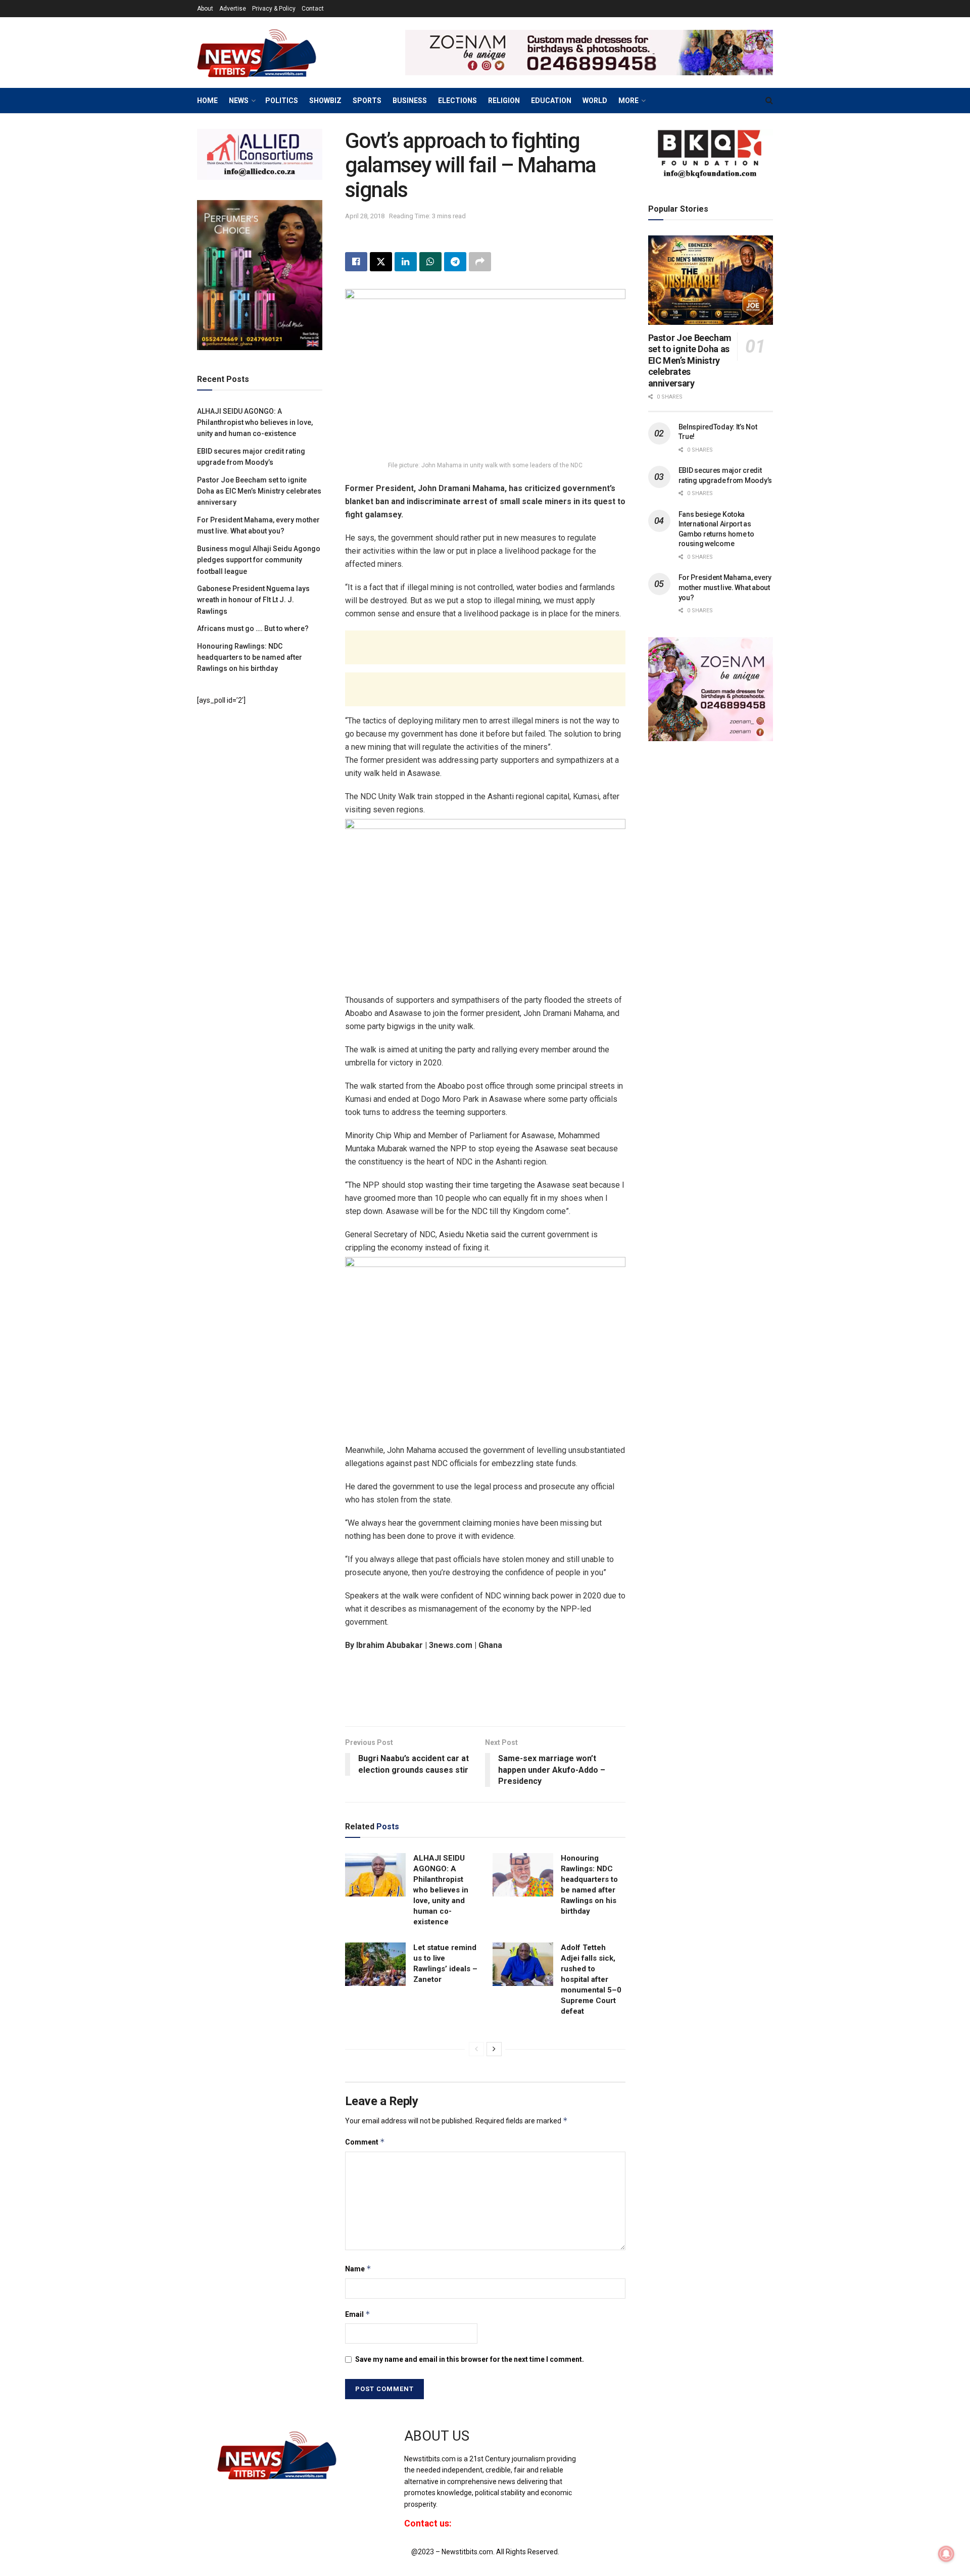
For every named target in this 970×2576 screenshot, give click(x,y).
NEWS (239, 101)
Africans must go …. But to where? (253, 628)
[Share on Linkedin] (406, 262)
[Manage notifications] (946, 2554)
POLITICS (282, 101)
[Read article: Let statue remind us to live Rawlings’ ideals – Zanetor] (375, 1964)
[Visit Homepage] (273, 53)
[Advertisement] (485, 647)
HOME (207, 101)
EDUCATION (551, 101)
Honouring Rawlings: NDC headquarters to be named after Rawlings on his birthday (250, 658)
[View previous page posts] (476, 2049)
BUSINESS (410, 101)
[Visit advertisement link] (589, 53)
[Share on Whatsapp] (430, 262)
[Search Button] (769, 101)
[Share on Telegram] (455, 262)
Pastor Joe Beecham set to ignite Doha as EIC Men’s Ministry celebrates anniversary (259, 491)
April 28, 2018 (365, 216)
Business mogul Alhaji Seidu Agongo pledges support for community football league (259, 560)
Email (358, 2314)
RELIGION (504, 101)
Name (358, 2269)
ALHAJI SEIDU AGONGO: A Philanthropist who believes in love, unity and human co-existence (441, 1890)
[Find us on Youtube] (633, 2445)
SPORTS (367, 101)
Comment (365, 2142)
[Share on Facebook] (356, 262)
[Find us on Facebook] (598, 2445)
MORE (628, 101)
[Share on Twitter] (381, 262)
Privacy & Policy (274, 9)
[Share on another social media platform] (480, 262)
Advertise (233, 9)
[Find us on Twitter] (615, 2445)
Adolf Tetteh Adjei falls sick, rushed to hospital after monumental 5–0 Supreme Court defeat (591, 1979)
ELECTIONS (457, 101)
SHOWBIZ (325, 101)
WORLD (595, 101)
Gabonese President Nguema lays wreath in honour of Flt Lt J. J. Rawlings (253, 600)
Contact (313, 9)
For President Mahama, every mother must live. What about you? (725, 587)
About (205, 9)
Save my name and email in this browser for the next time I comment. (470, 2359)
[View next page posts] (494, 2049)
